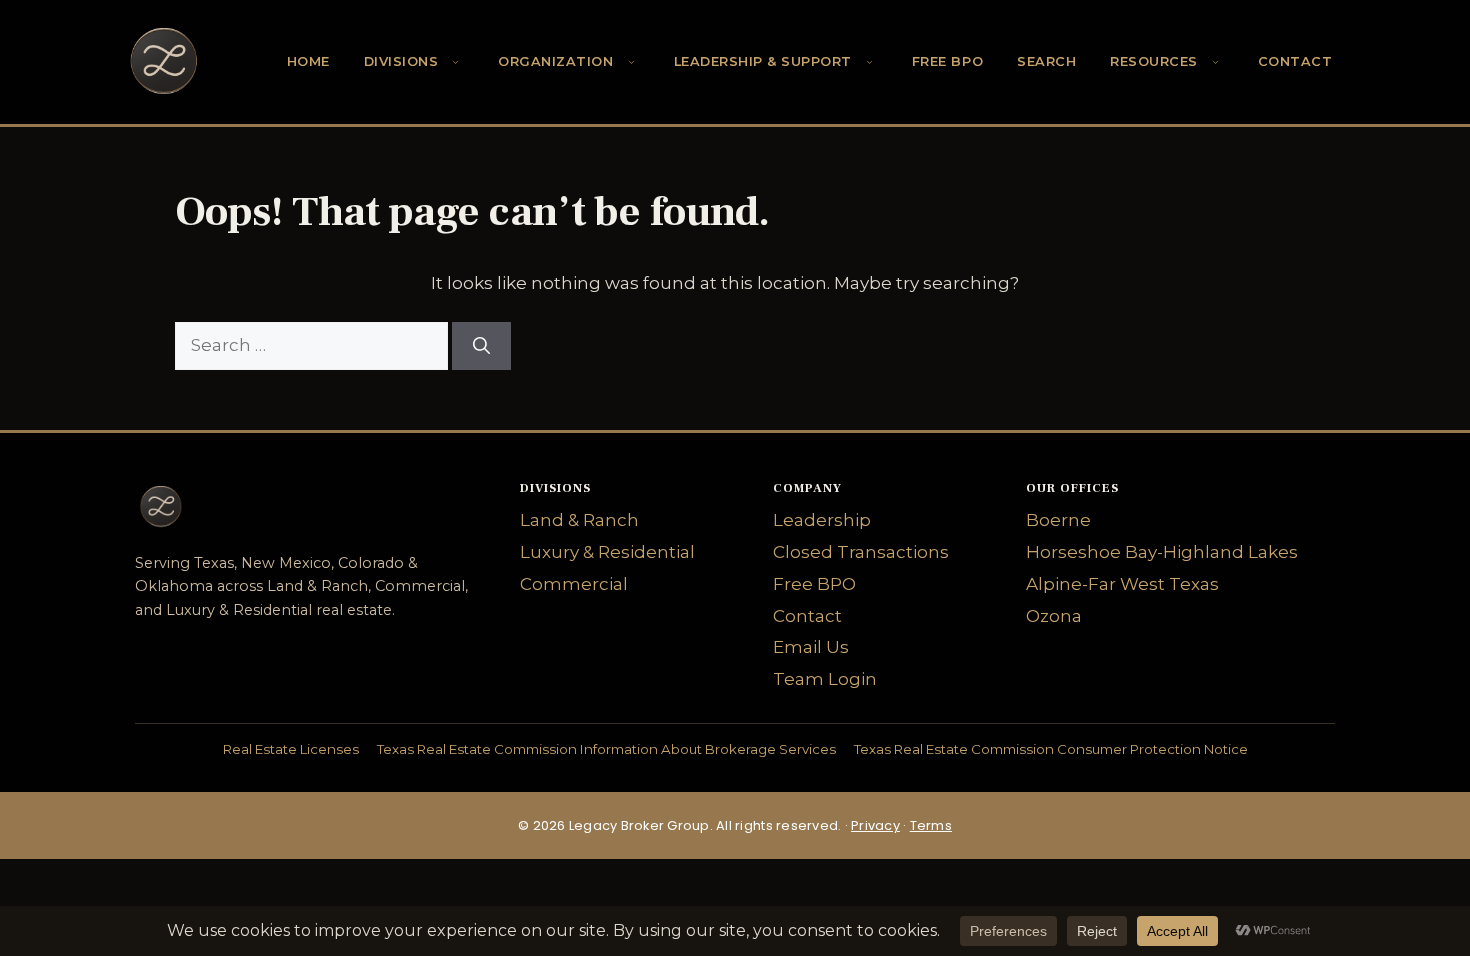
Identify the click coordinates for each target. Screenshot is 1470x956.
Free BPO (947, 61)
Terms (931, 825)
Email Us (811, 647)
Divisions (401, 61)
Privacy (875, 825)
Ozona (1054, 616)
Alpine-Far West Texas (1122, 584)
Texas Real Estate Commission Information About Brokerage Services (606, 749)
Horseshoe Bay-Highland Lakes (1162, 552)
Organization (555, 61)
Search (1046, 61)
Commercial (574, 584)
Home (308, 61)
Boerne (1058, 520)
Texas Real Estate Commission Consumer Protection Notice (1051, 749)
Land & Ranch (579, 520)
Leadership (822, 520)
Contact (1295, 61)
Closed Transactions (861, 552)
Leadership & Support (763, 61)
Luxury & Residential (607, 552)
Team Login (825, 679)
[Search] (481, 346)
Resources (1154, 61)
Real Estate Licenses (291, 749)
